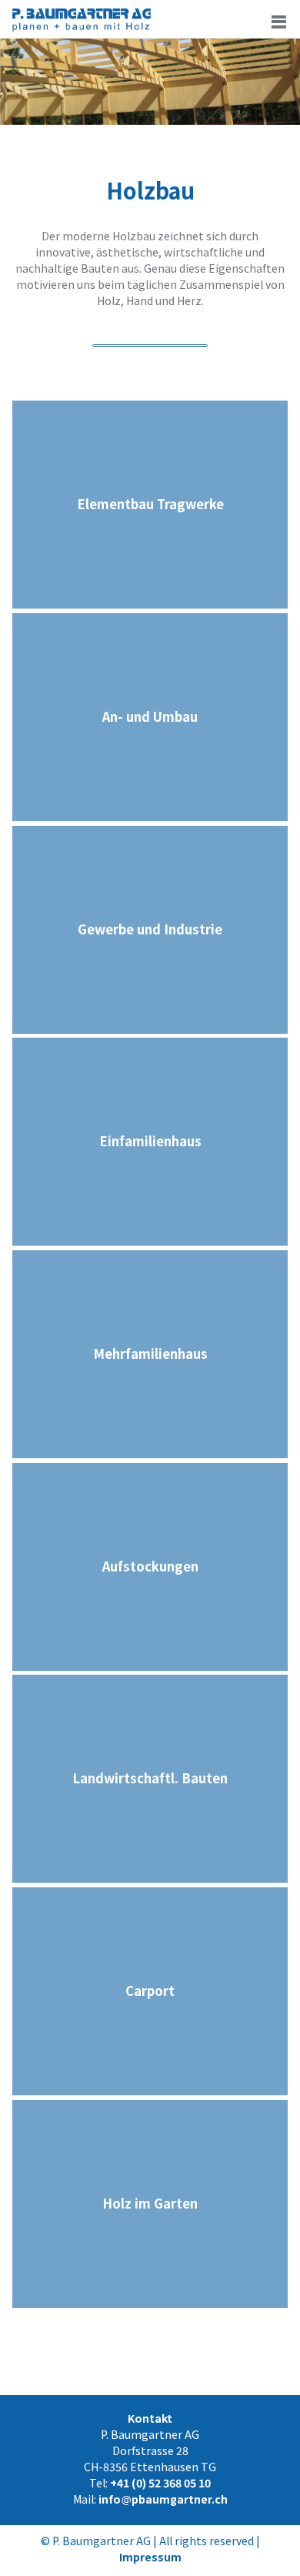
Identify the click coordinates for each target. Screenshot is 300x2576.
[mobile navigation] (279, 21)
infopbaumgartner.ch (163, 2499)
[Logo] (82, 27)
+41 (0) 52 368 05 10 (160, 2483)
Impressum (150, 2557)
